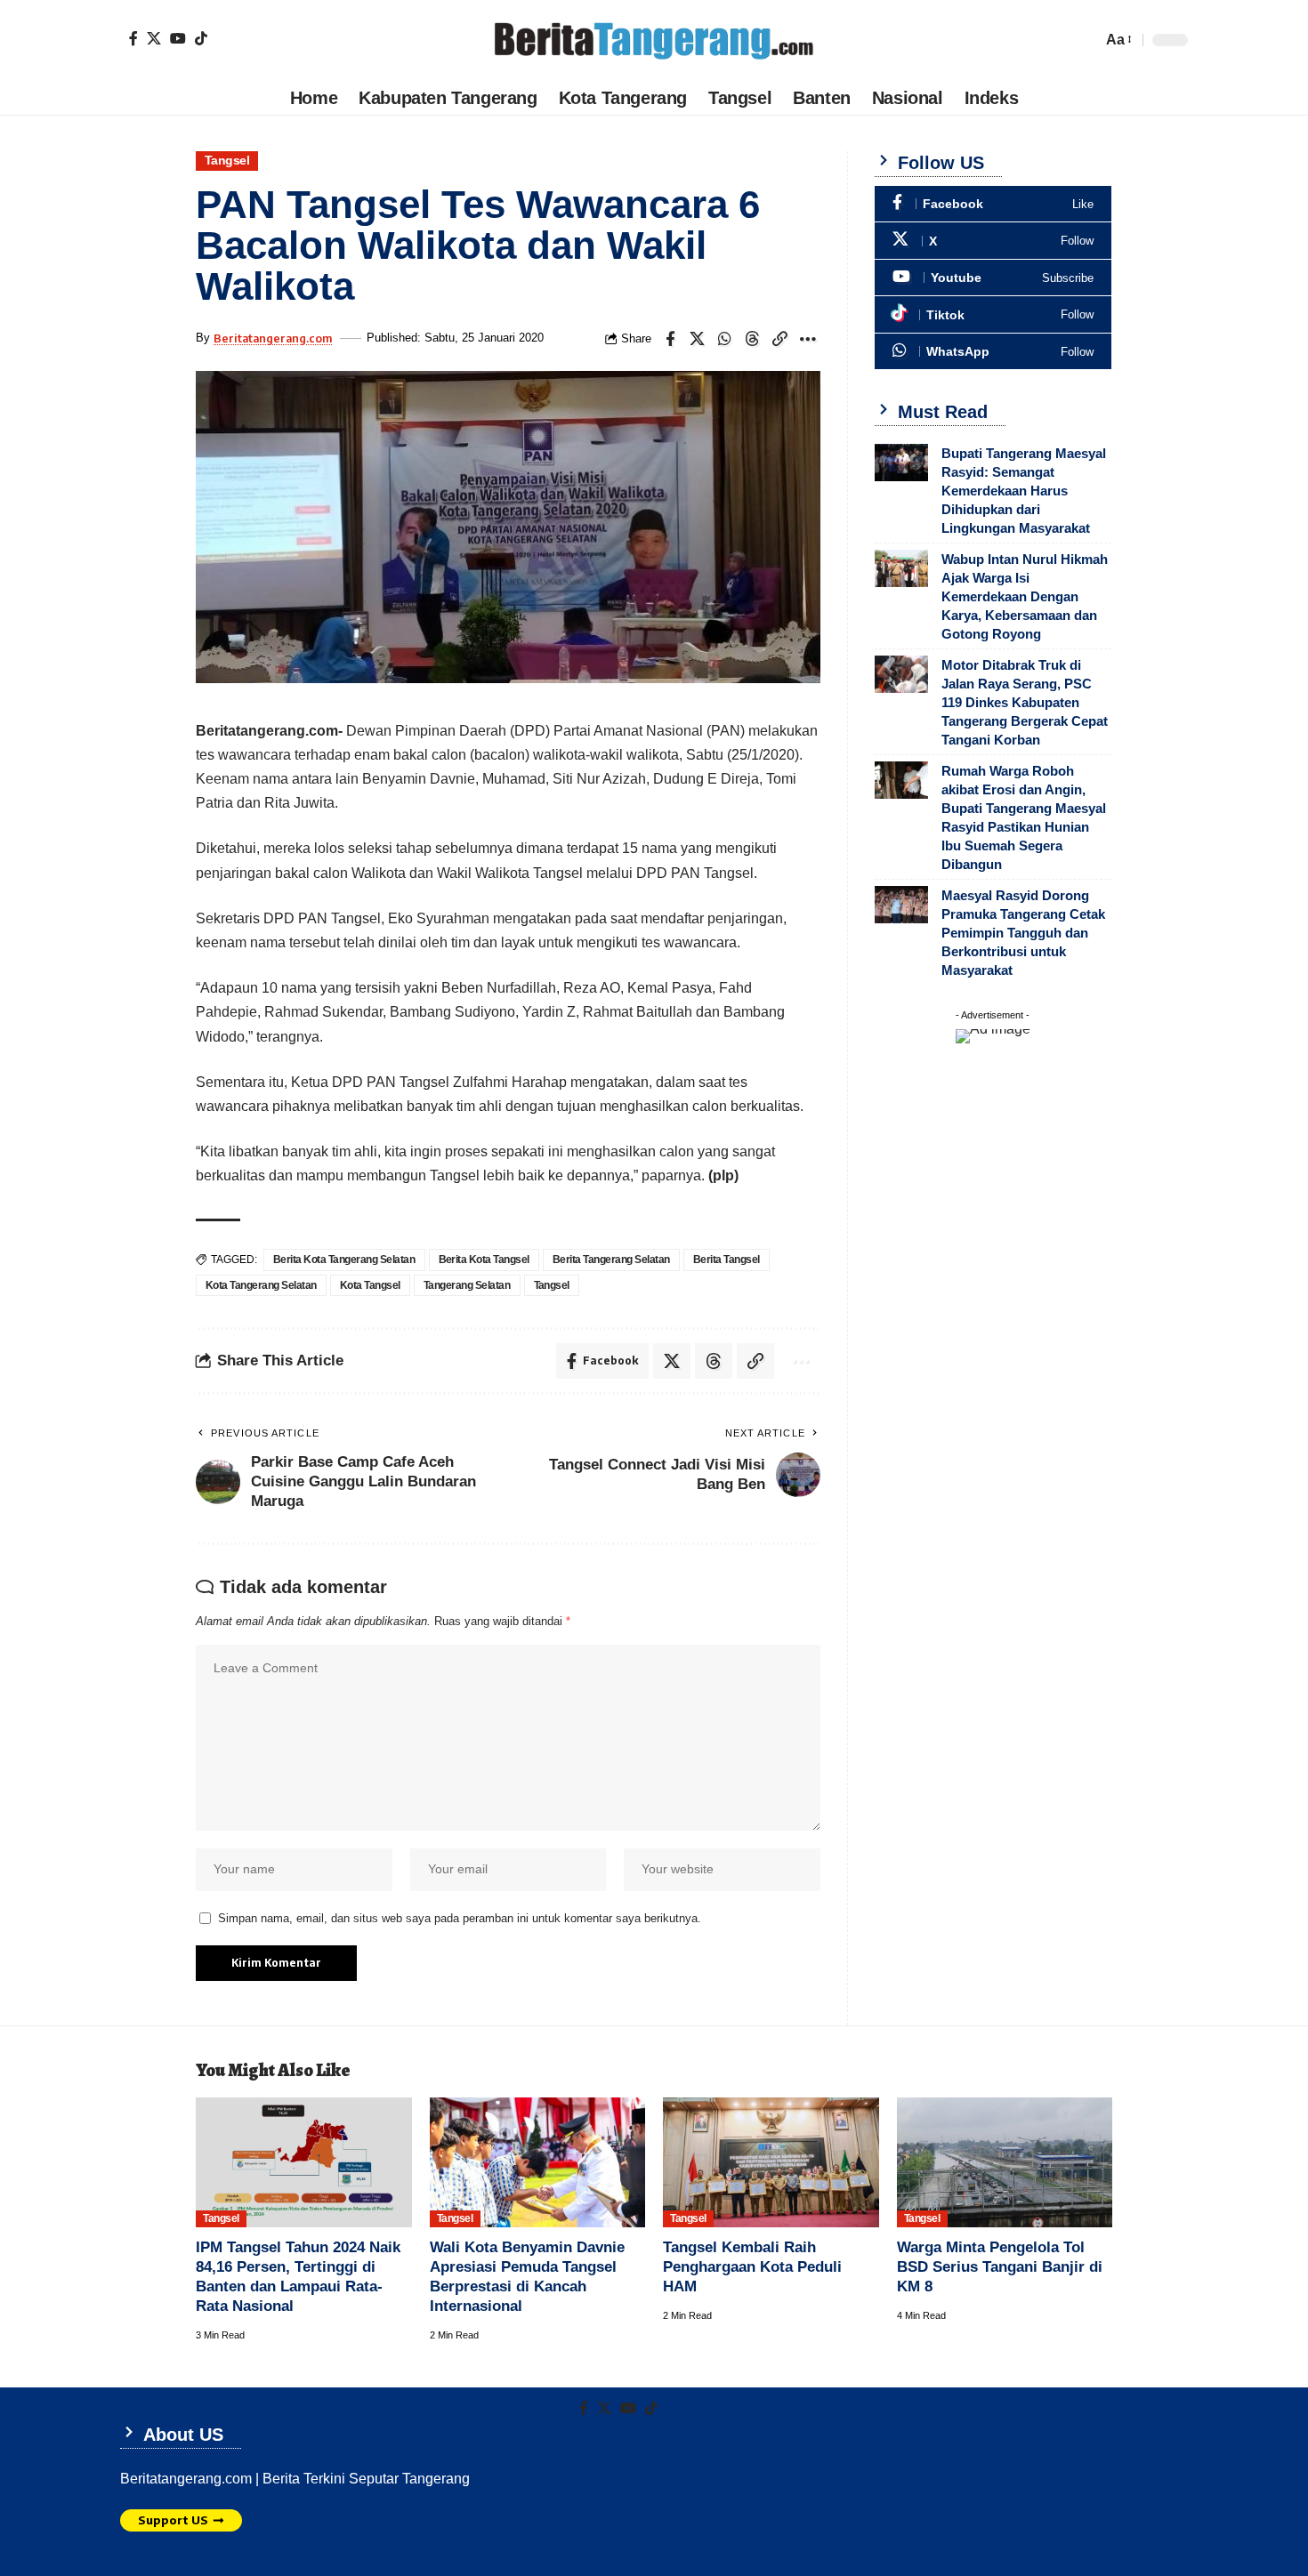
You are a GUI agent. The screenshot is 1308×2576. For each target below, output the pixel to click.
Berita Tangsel (727, 1260)
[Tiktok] (201, 38)
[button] (1118, 40)
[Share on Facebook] (670, 339)
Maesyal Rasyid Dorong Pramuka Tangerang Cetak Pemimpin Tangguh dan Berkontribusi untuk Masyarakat (1023, 933)
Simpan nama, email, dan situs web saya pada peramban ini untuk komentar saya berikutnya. (460, 1918)
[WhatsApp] (993, 352)
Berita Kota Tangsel (484, 1260)
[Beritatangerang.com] (654, 40)
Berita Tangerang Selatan (611, 1260)
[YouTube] (178, 38)
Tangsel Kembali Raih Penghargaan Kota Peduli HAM (752, 2267)
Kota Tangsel (370, 1285)
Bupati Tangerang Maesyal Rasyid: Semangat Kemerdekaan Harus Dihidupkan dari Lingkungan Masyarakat (1024, 491)
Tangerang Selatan (467, 1285)
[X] (154, 38)
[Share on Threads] (753, 339)
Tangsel (227, 161)
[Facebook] (133, 38)
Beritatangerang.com (273, 338)
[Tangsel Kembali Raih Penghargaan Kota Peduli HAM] (771, 2162)
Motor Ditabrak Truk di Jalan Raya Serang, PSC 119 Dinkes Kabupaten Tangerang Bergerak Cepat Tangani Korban (1025, 702)
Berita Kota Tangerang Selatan (344, 1260)
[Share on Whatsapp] (725, 339)
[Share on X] (698, 339)
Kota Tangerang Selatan (261, 1285)
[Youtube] (993, 278)
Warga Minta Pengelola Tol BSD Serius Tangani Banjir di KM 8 (1000, 2267)
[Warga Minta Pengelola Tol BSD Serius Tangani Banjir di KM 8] (1005, 2162)
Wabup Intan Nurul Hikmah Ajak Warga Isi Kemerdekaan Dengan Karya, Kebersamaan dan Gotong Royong (1025, 596)
